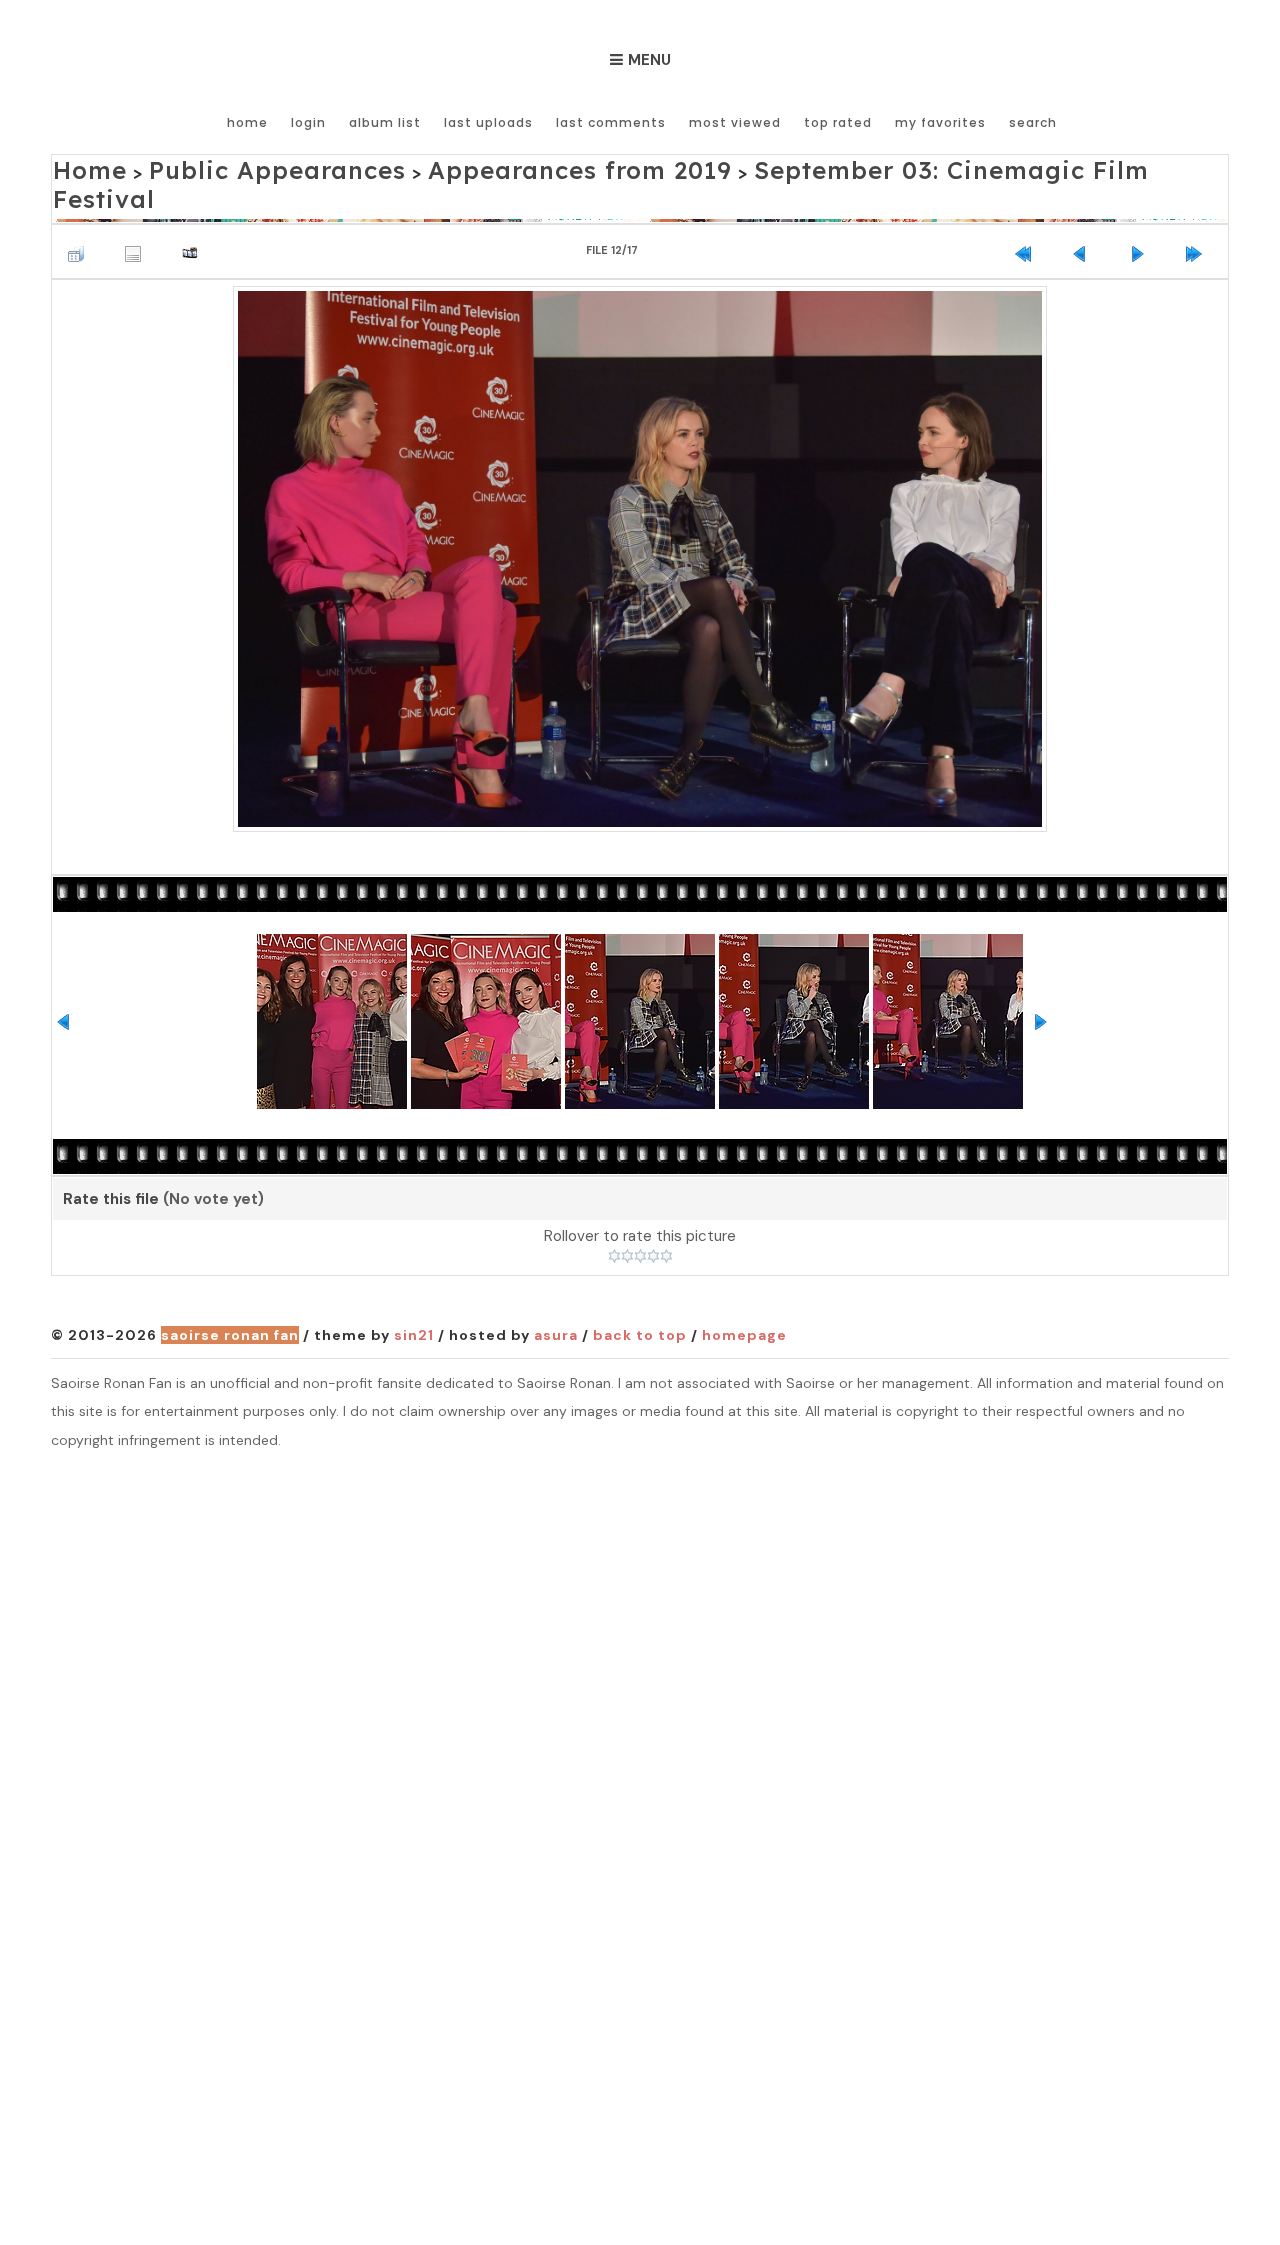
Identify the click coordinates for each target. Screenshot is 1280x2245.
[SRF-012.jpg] (640, 522)
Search (1033, 122)
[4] (653, 1222)
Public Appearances (228, 166)
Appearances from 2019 (464, 166)
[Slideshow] (195, 213)
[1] (614, 1222)
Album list (385, 122)
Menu (649, 60)
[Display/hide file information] (138, 213)
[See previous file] (1085, 213)
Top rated (838, 122)
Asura (556, 1301)
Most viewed (735, 122)
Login (308, 122)
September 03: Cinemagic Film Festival (792, 166)
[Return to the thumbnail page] (81, 213)
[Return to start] (1028, 213)
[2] (627, 1222)
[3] (640, 1222)
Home (247, 122)
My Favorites (940, 122)
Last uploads (488, 122)
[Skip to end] (1199, 213)
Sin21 (414, 1301)
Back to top (640, 1301)
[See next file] (1142, 213)
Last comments (611, 122)
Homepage (744, 1301)
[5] (666, 1222)
